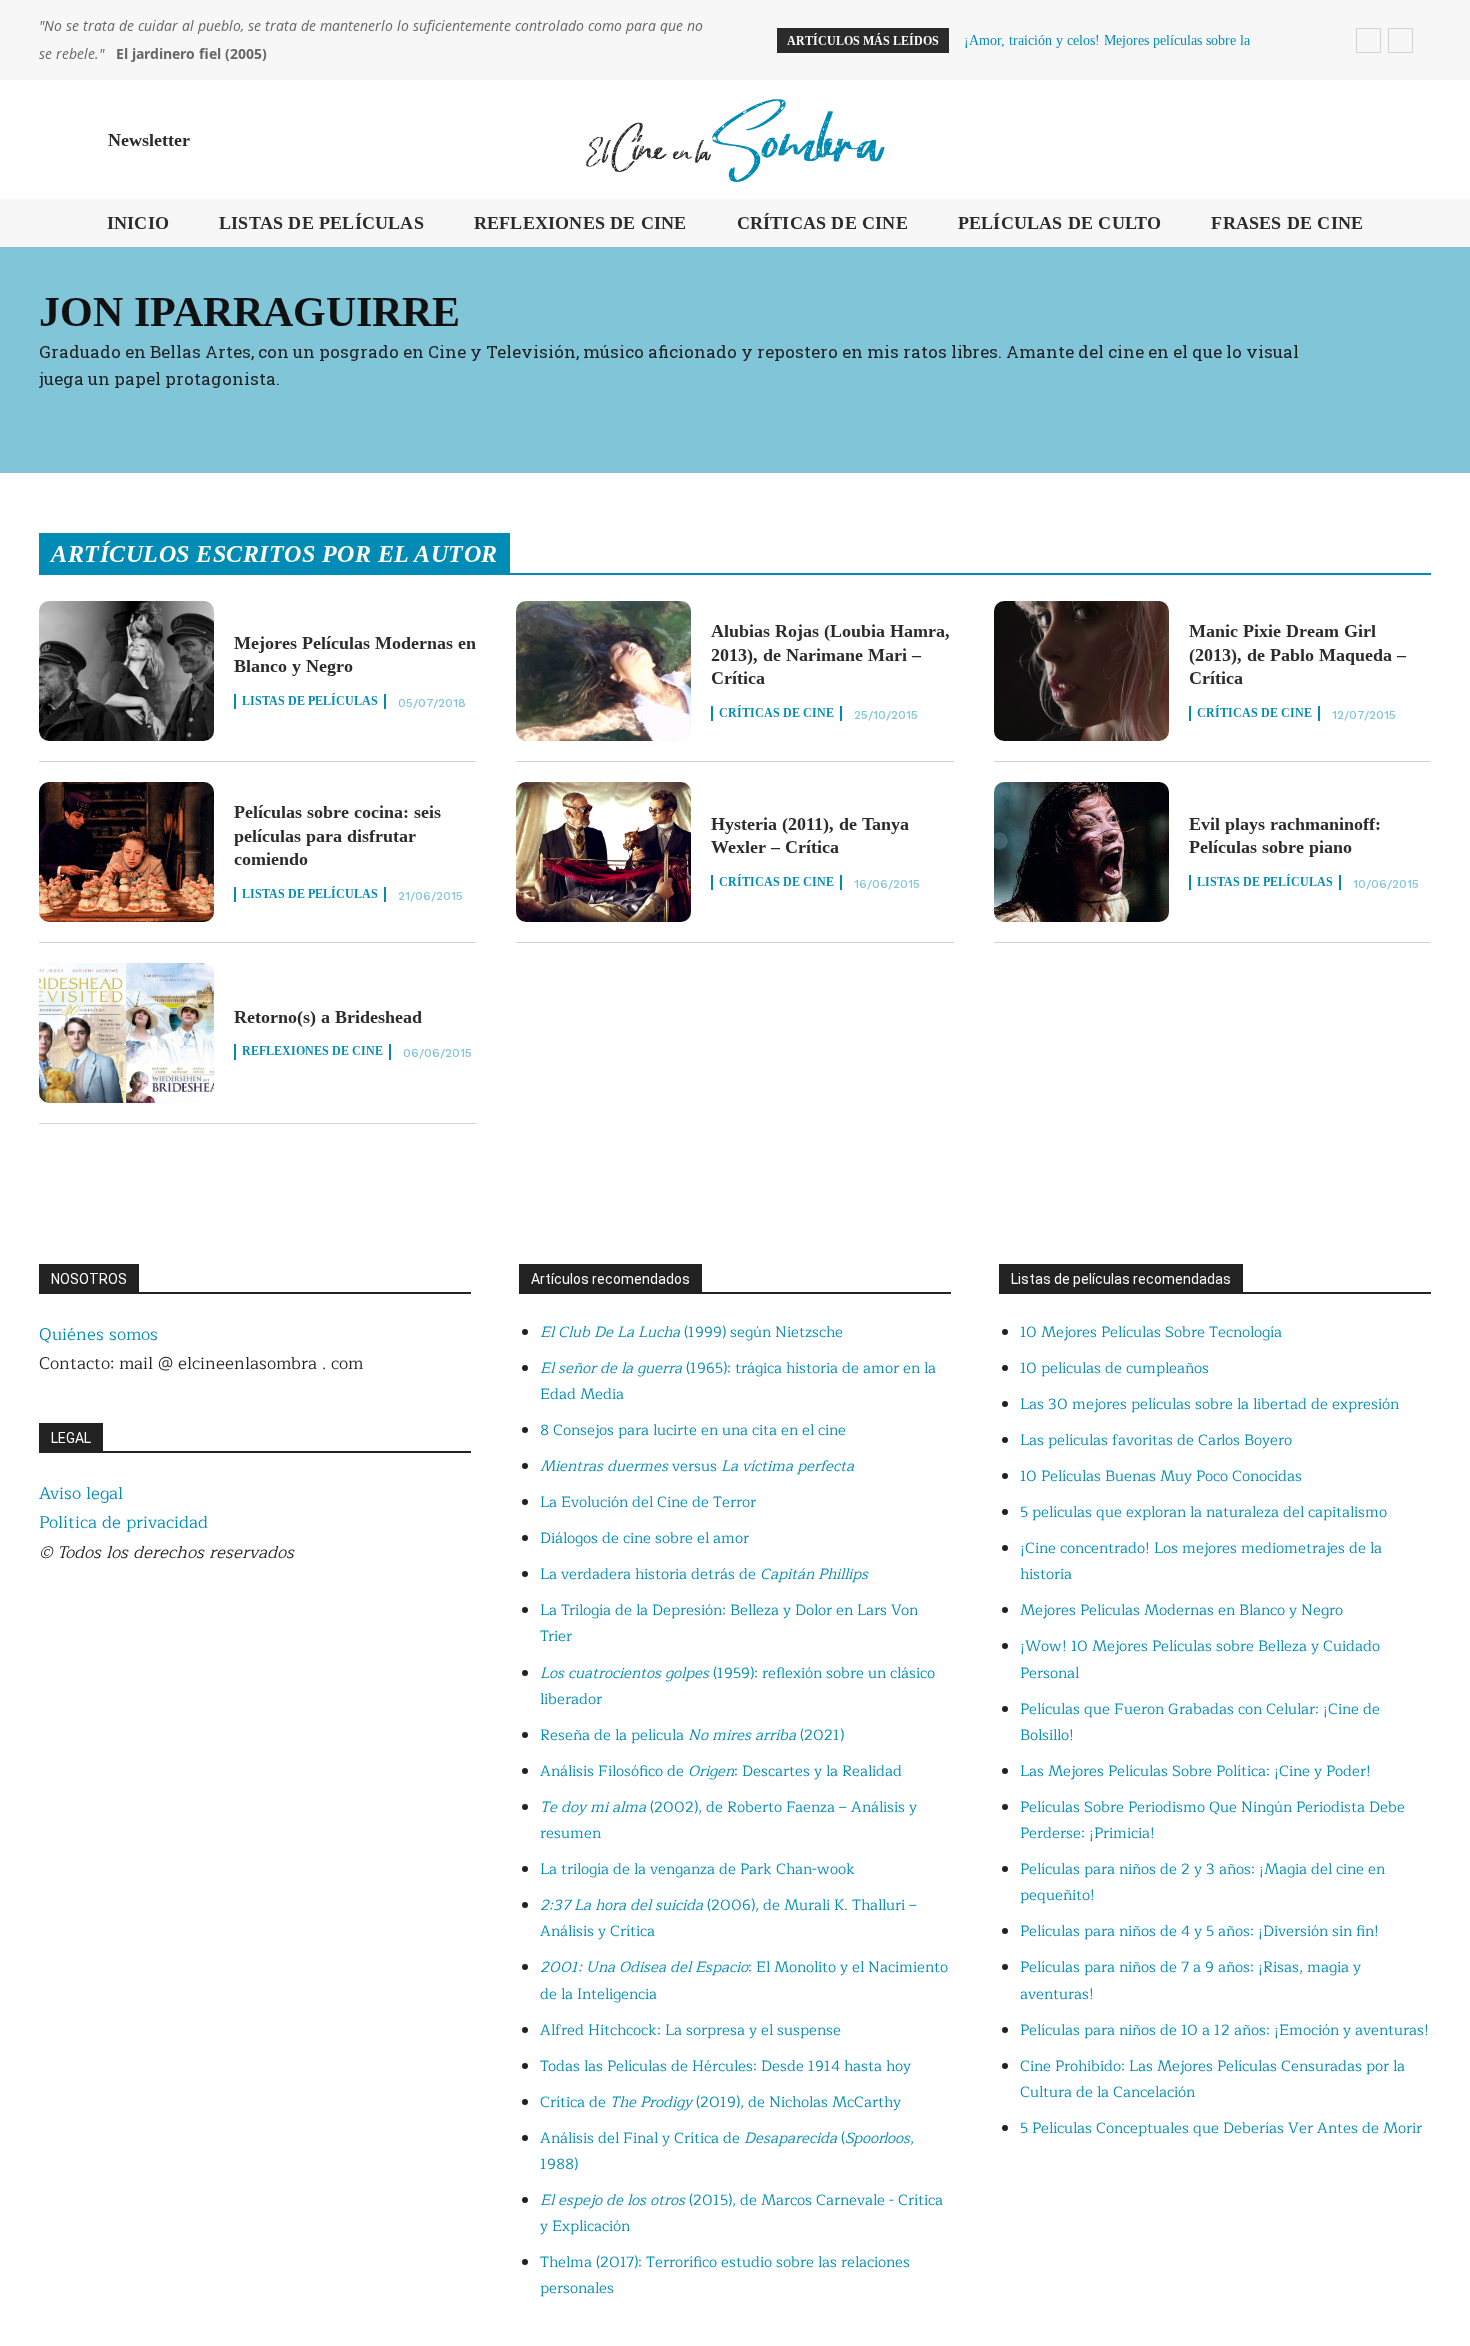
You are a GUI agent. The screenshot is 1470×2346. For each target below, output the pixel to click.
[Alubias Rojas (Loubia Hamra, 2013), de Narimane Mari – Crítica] (603, 671)
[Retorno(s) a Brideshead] (126, 1033)
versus (697, 1466)
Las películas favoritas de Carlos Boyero (1156, 1440)
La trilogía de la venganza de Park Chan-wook (697, 1869)
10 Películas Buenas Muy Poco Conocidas (1161, 1476)
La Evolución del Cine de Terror (648, 1502)
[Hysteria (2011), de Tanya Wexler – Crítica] (603, 852)
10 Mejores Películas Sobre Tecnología (1151, 1332)
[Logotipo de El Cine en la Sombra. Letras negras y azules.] (735, 139)
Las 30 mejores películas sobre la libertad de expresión (1209, 1404)
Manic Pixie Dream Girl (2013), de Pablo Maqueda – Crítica (1297, 654)
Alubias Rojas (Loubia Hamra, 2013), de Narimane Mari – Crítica (830, 654)
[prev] (1368, 40)
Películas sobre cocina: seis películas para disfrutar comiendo (337, 835)
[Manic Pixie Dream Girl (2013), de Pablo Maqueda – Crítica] (1081, 671)
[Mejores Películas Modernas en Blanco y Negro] (126, 671)
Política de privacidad (123, 1522)
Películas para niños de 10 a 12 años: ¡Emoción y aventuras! (1224, 2030)
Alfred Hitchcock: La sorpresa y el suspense (690, 2030)
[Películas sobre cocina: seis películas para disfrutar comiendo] (126, 852)
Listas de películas (310, 701)
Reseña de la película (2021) (692, 1735)
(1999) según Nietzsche (691, 1332)
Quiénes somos (98, 1334)
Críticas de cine (776, 713)
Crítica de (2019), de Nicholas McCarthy (720, 2102)
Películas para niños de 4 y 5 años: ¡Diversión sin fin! (1199, 1931)
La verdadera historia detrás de (704, 1574)
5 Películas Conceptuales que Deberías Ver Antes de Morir (1221, 2128)
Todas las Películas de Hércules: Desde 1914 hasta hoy (725, 2066)
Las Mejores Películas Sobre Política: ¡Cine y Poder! (1195, 1771)
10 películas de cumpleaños (1114, 1368)
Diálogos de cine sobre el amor (644, 1538)
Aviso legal (81, 1493)
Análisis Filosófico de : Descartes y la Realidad (721, 1771)
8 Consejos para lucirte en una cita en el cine (693, 1430)
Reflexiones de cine (312, 1051)
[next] (1400, 40)
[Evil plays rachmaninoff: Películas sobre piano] (1081, 852)
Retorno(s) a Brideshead (328, 1017)
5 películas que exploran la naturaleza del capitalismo (1203, 1512)
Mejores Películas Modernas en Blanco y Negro (1181, 1610)
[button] (1407, 140)
